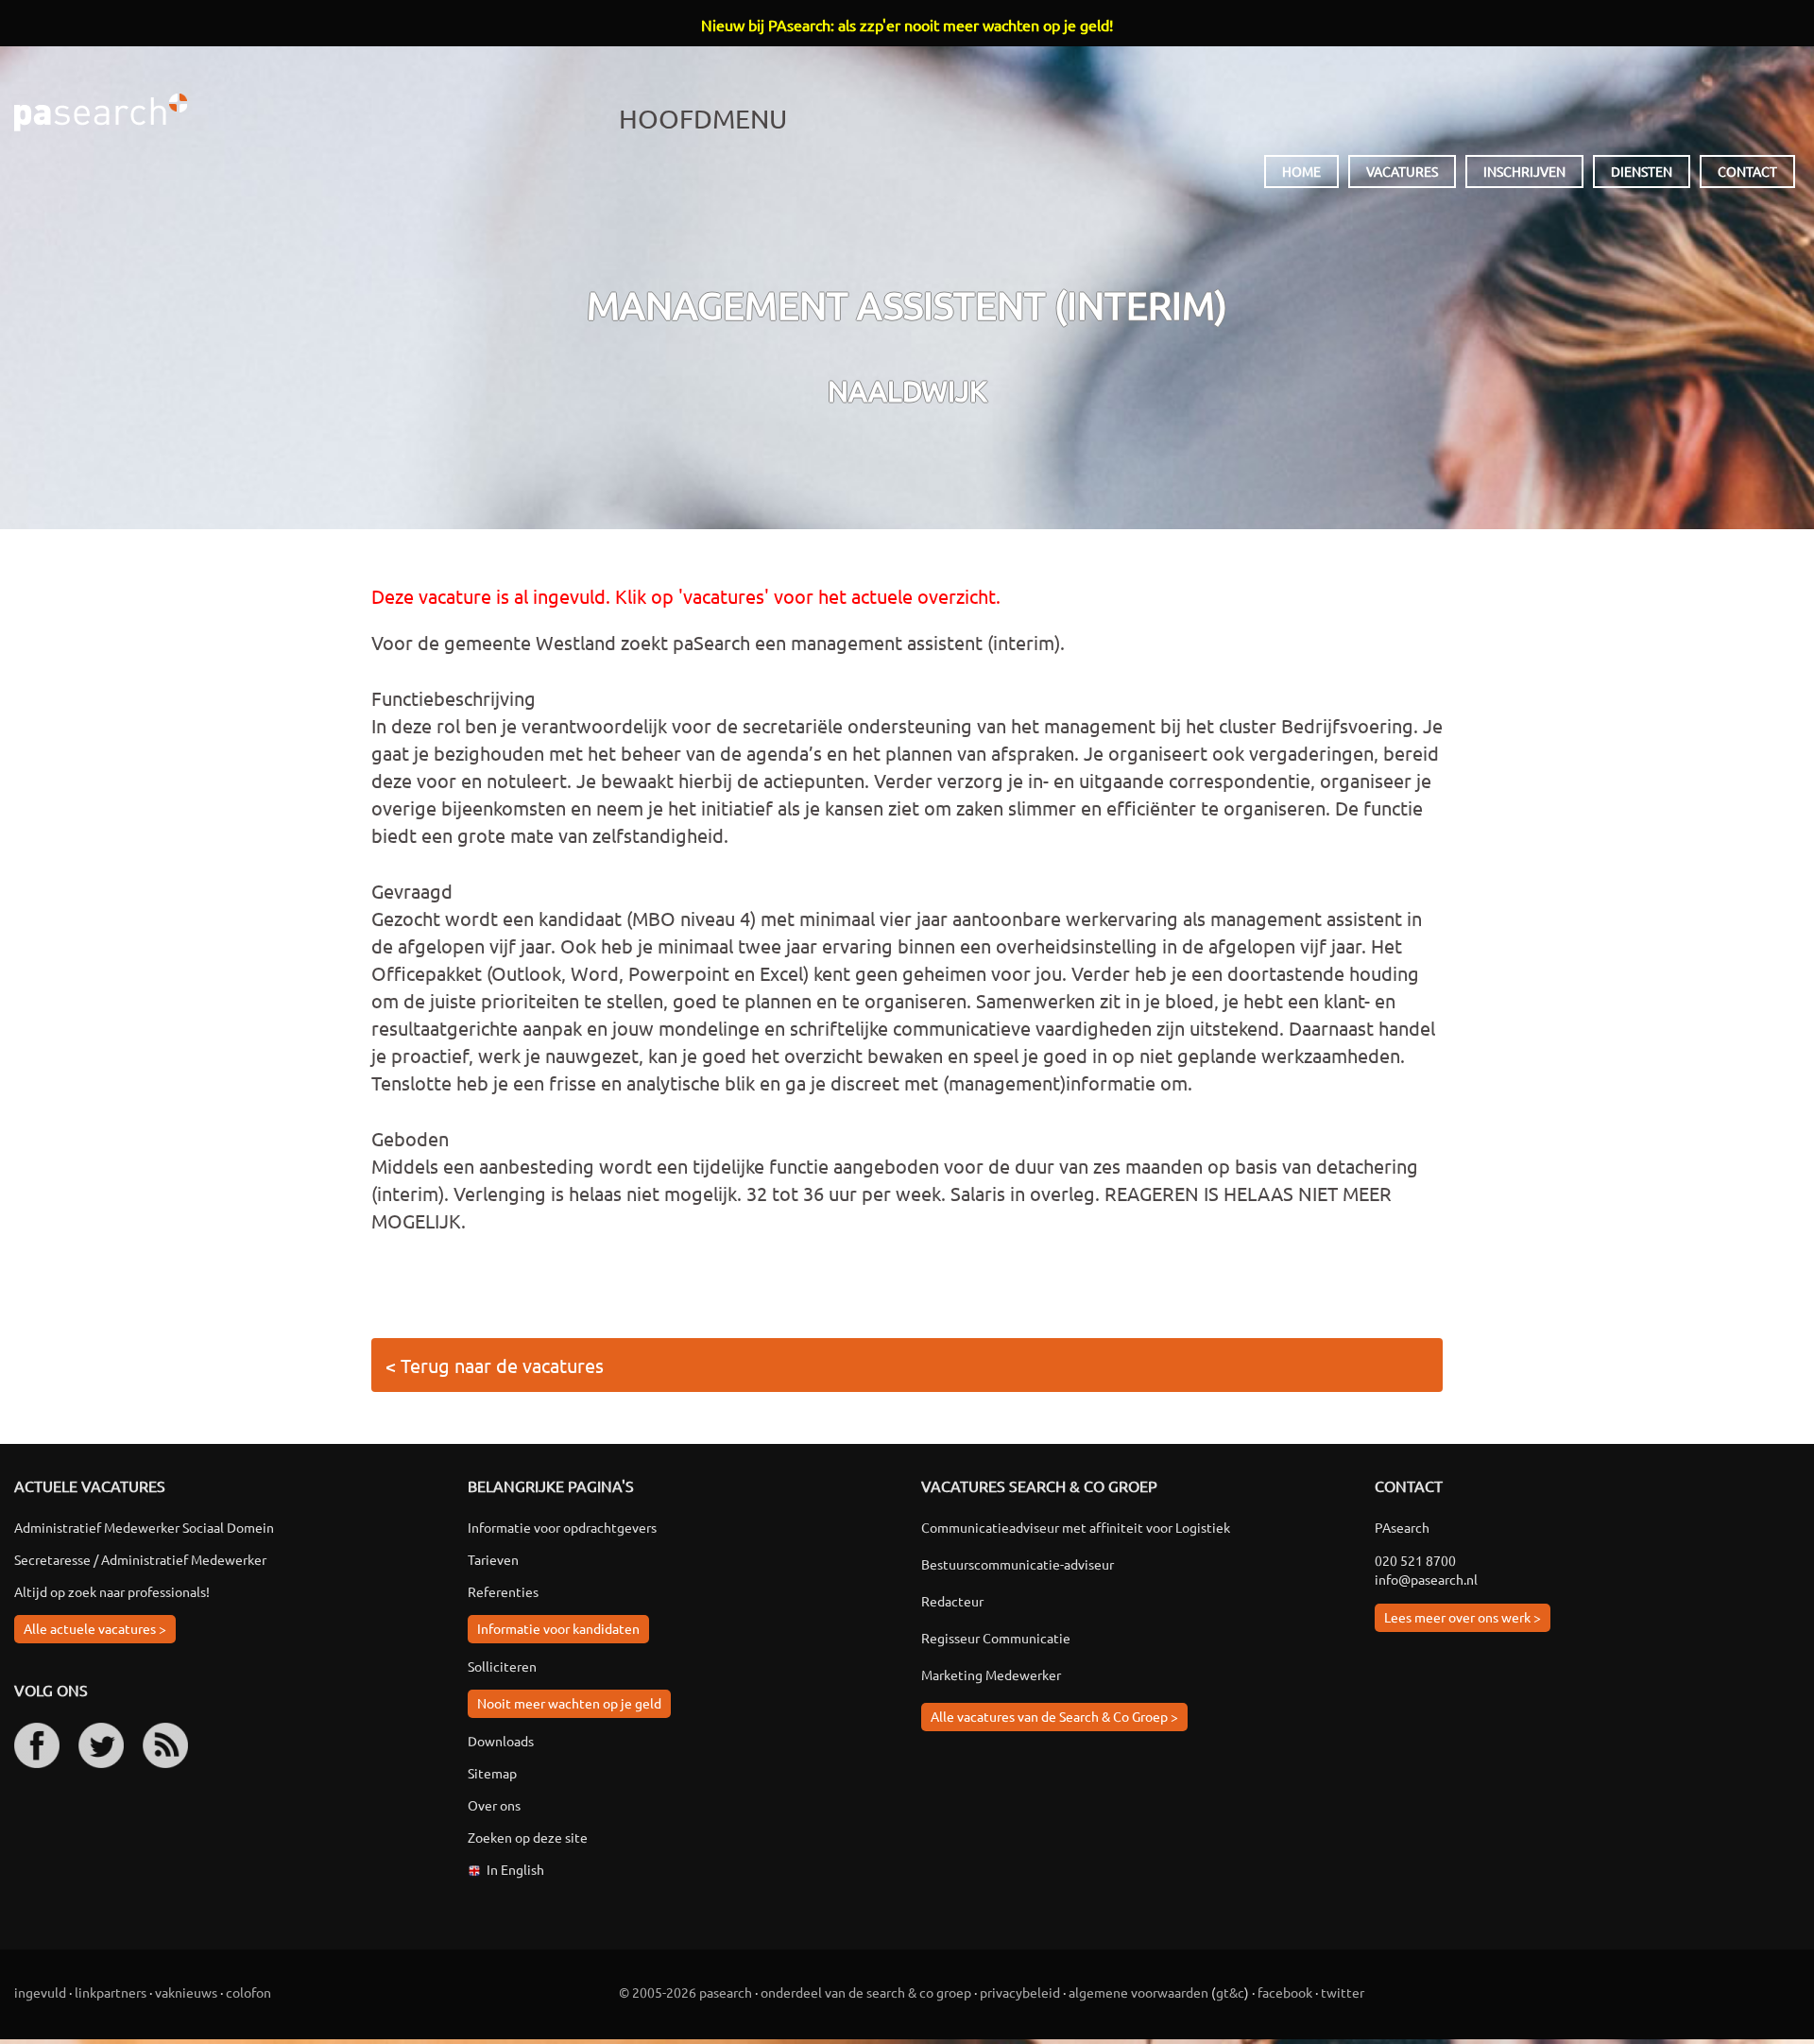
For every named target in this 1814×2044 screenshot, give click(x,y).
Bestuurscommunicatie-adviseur (1018, 1564)
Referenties (503, 1591)
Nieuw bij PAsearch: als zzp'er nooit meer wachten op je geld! (907, 25)
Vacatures (1402, 171)
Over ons (494, 1805)
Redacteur (952, 1601)
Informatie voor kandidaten (558, 1628)
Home (1301, 171)
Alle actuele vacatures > (95, 1628)
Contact (1747, 171)
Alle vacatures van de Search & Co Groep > (1054, 1716)
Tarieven (493, 1559)
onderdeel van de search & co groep (866, 1992)
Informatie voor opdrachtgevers (562, 1527)
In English (515, 1869)
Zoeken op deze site (528, 1837)
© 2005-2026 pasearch (685, 1992)
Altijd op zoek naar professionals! (112, 1591)
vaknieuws (186, 1992)
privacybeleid (1020, 1992)
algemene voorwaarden (1138, 1992)
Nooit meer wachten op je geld (569, 1703)
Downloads (501, 1741)
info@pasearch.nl (1426, 1579)
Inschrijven (1524, 171)
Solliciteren (502, 1666)
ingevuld (40, 1992)
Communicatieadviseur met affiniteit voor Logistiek (1076, 1527)
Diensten (1642, 171)
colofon (248, 1992)
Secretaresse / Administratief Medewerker (140, 1559)
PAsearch (101, 112)
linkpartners (111, 1992)
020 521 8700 (1415, 1560)
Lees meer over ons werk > (1463, 1617)
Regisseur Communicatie (996, 1638)
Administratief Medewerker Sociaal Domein (144, 1527)
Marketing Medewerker (991, 1675)
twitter (1343, 1992)
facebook (1285, 1992)
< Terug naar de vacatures (495, 1365)
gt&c (1230, 1992)
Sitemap (492, 1773)
